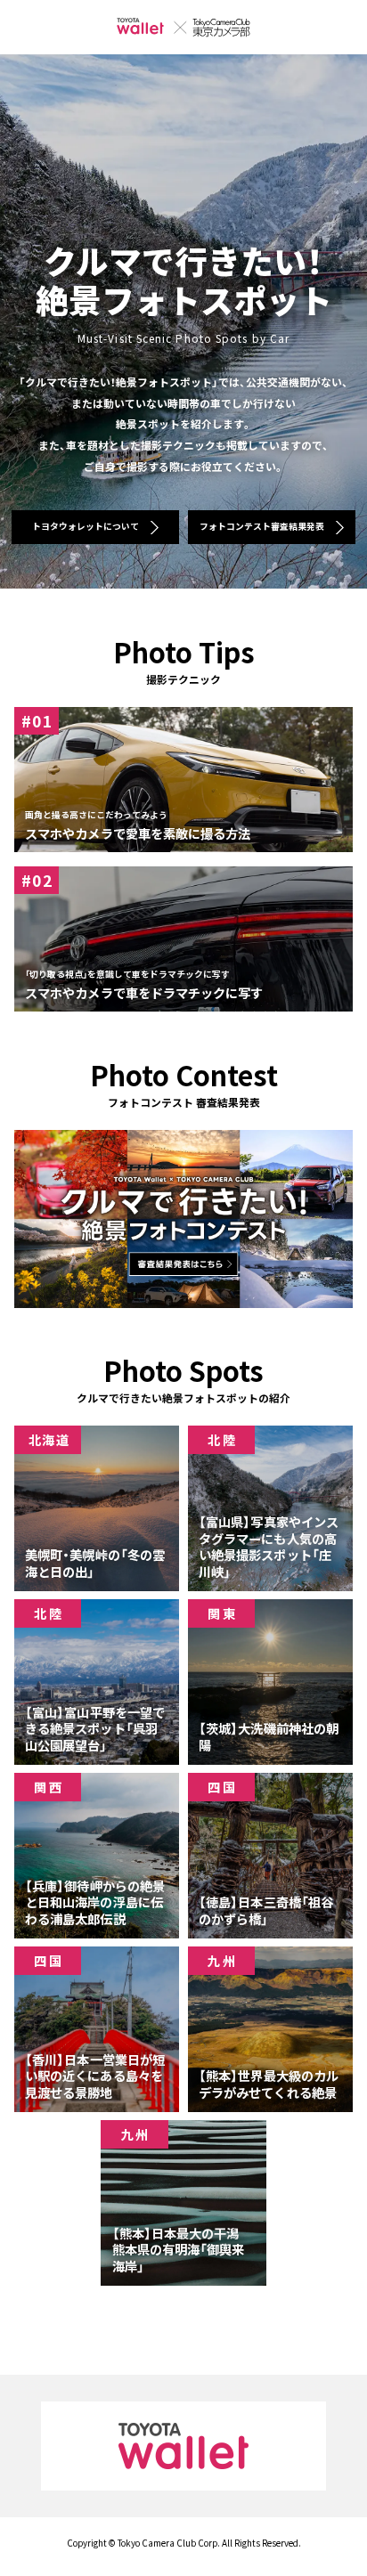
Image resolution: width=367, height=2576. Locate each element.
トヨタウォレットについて (86, 526)
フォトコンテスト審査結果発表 (262, 526)
